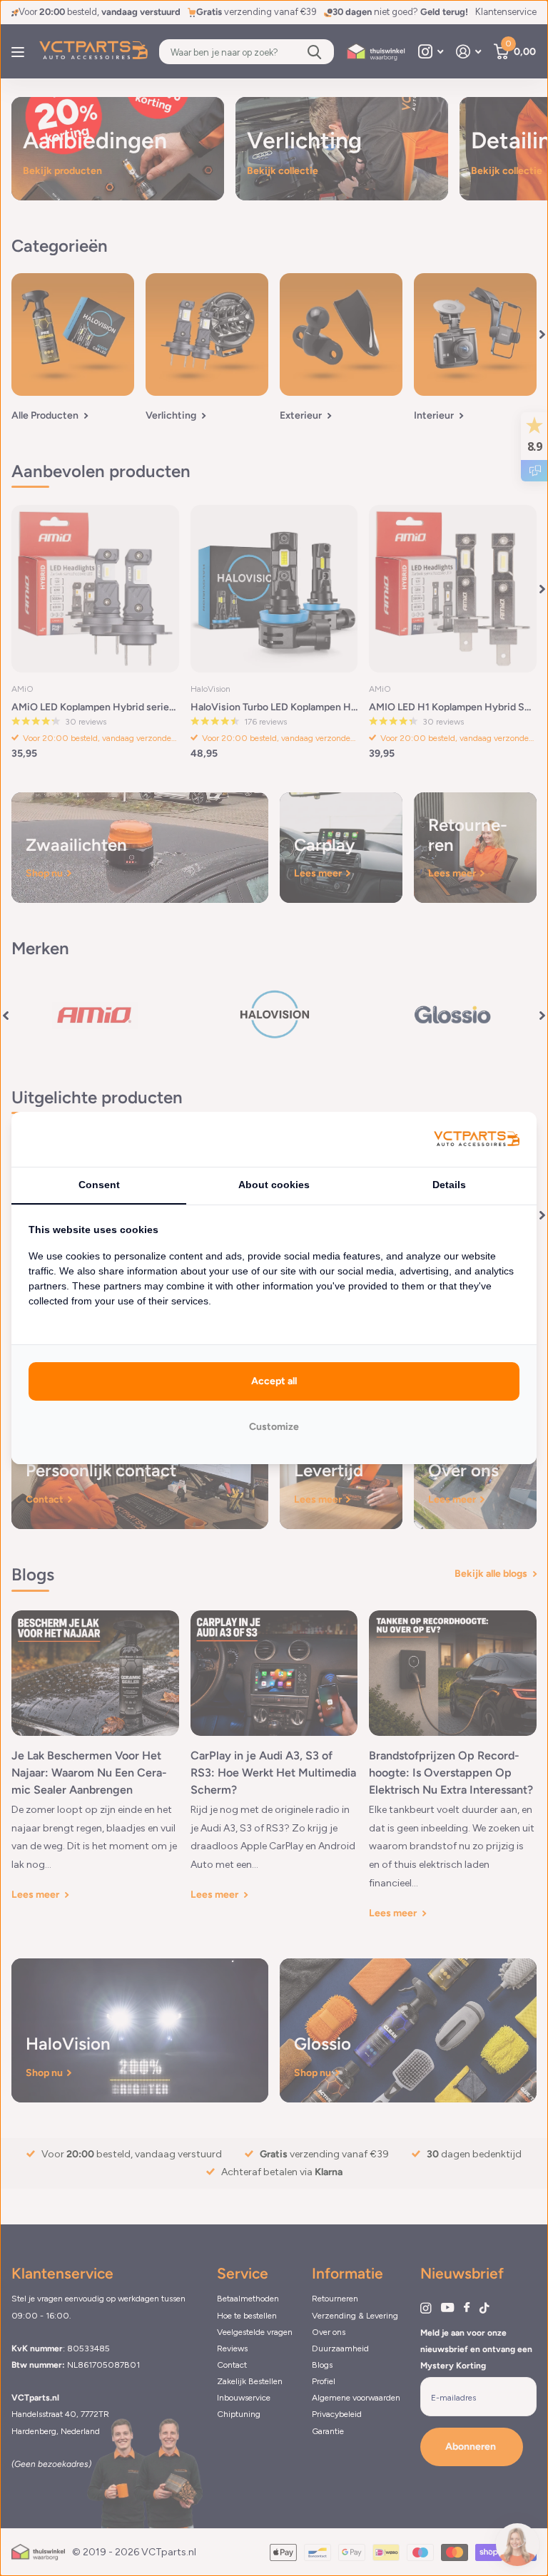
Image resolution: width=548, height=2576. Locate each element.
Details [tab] (449, 1185)
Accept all (274, 1381)
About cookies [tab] (274, 1185)
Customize (274, 1427)
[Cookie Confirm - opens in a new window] (477, 1139)
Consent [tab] (99, 1185)
